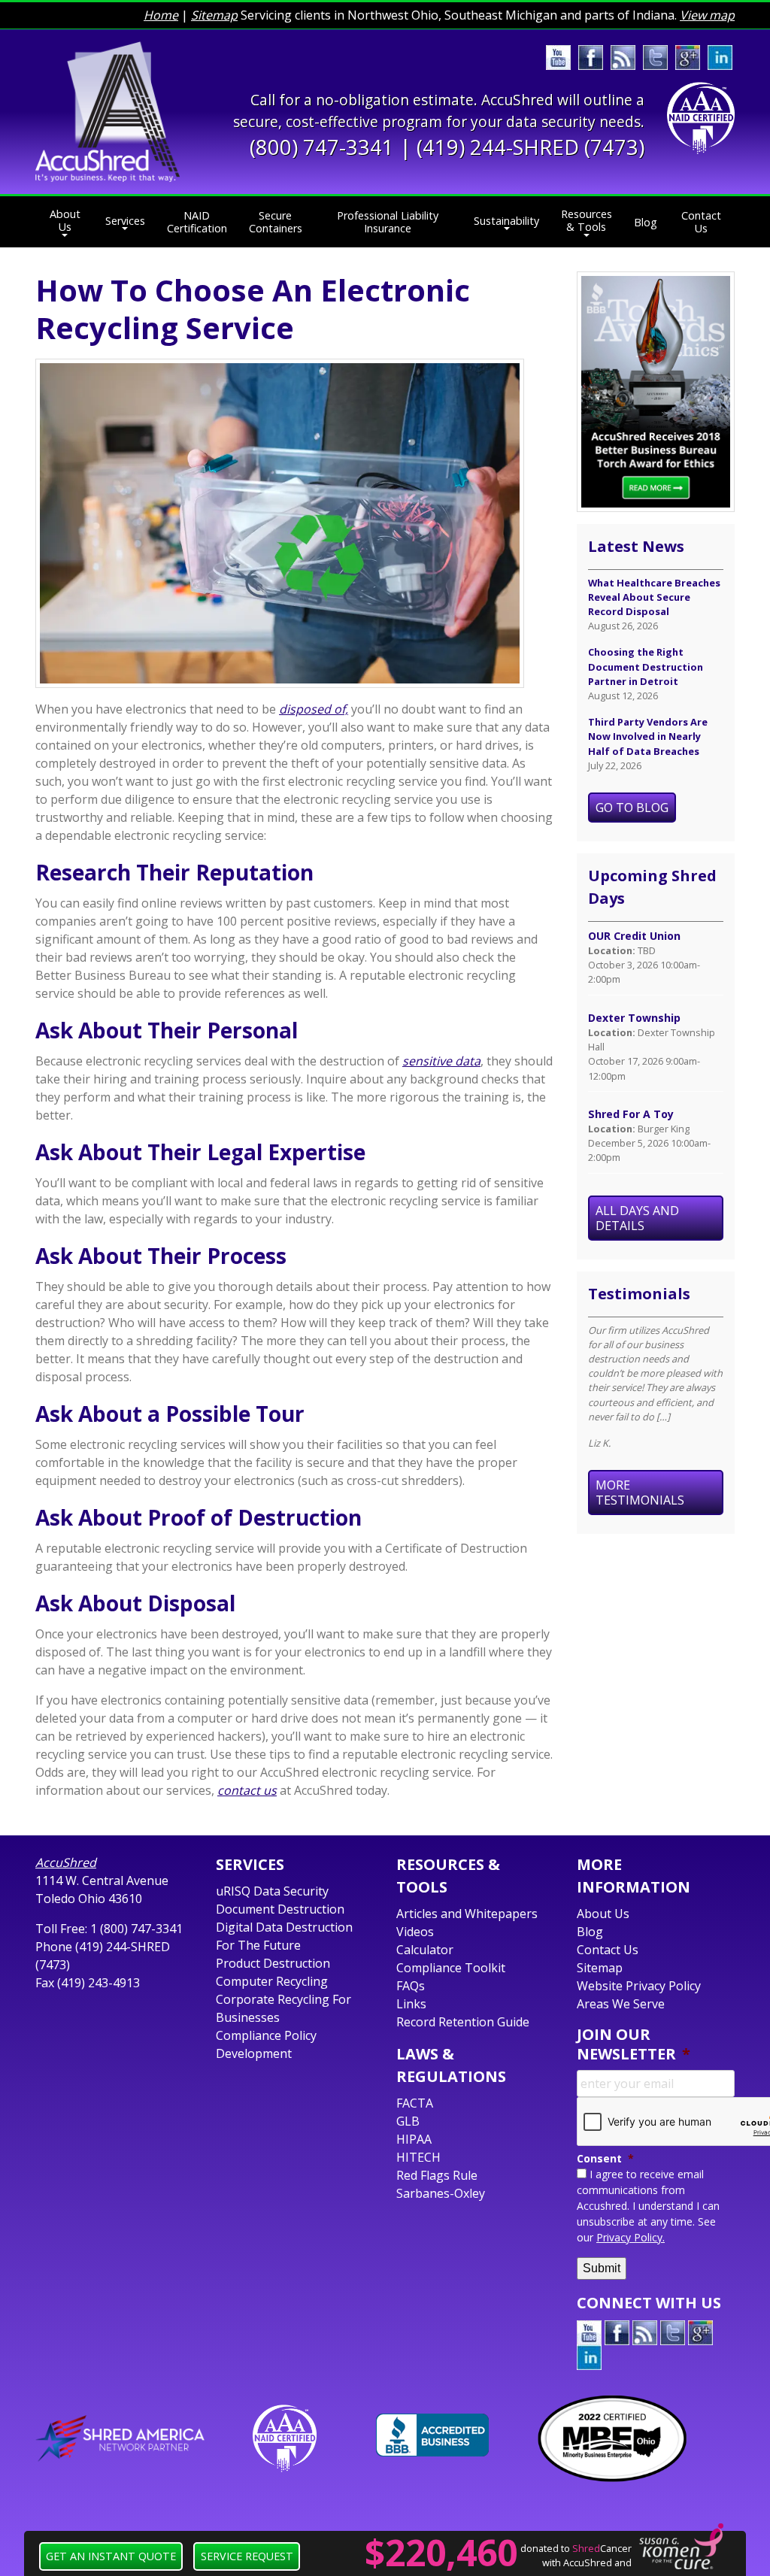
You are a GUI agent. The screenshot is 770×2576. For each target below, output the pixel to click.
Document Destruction (280, 1909)
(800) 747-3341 (322, 147)
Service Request (247, 2556)
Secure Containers (276, 222)
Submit (602, 2268)
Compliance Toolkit (451, 1968)
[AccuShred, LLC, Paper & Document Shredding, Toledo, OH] (432, 2435)
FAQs (411, 1986)
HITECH (418, 2157)
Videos (415, 1932)
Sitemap (214, 15)
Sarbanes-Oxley (441, 2193)
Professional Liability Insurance (388, 222)
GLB (408, 2121)
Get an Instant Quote (111, 2556)
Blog (646, 222)
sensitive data (441, 1061)
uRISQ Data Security (272, 1891)
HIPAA (414, 2139)
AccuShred (66, 1862)
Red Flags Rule (437, 2175)
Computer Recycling (272, 1981)
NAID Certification (197, 222)
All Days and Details (637, 1218)
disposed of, (314, 709)
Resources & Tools (587, 220)
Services (125, 221)
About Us (65, 220)
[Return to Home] (108, 111)
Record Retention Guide (463, 2022)
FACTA (415, 2103)
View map (707, 15)
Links (411, 2004)
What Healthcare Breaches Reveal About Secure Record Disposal (654, 597)
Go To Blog (632, 808)
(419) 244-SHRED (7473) (531, 147)
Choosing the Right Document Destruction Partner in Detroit (646, 666)
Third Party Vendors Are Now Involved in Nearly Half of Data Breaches (648, 736)
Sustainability (506, 221)
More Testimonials (640, 1493)
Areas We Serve (621, 2004)
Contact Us (701, 222)
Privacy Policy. (631, 2237)
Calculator (425, 1950)
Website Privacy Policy (639, 1986)
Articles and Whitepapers (467, 1914)
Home (161, 15)
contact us (247, 1790)
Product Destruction (273, 1963)
